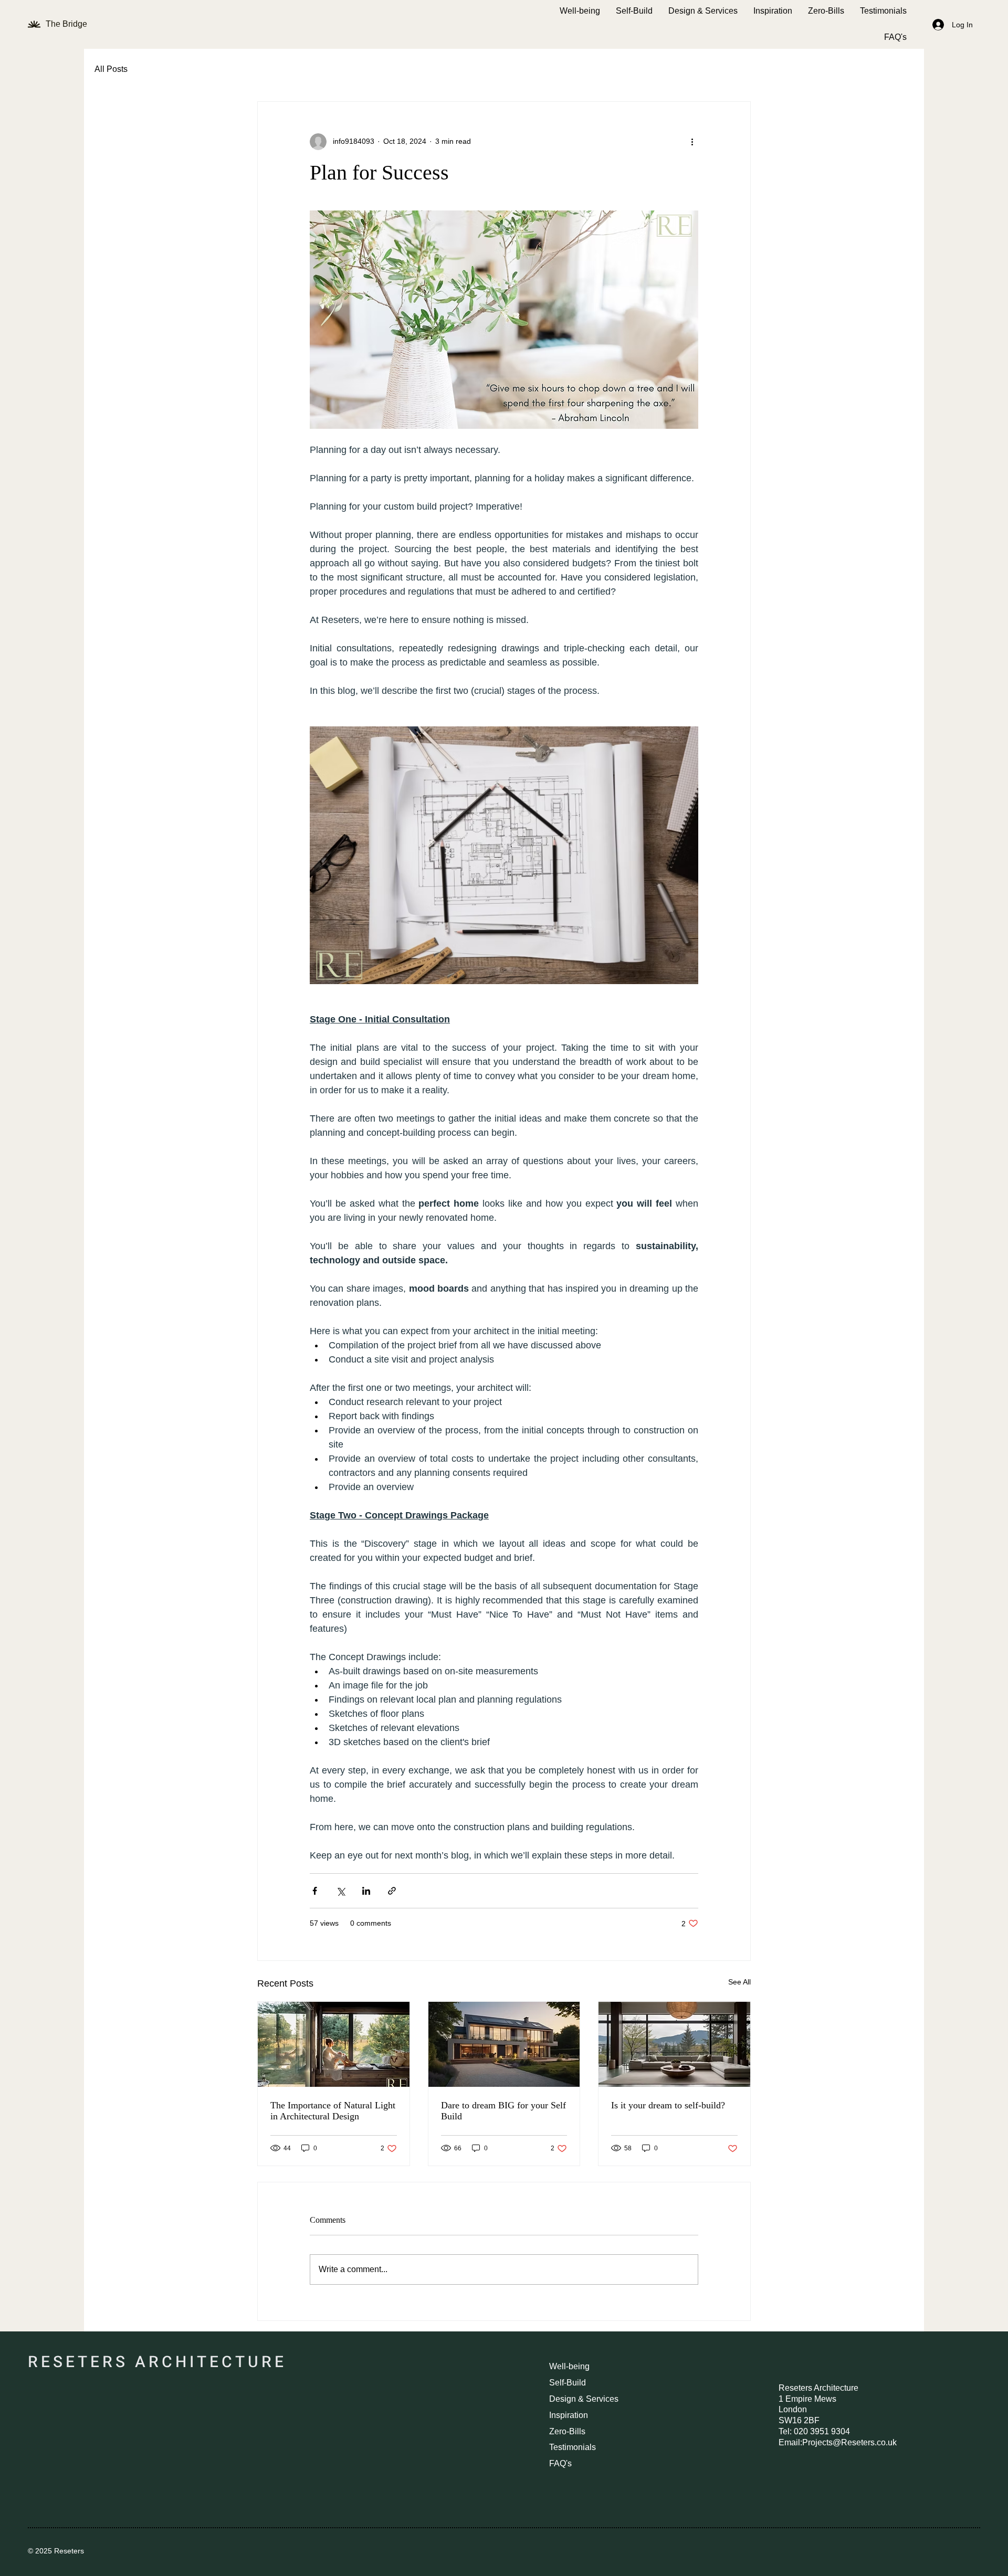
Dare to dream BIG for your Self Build (503, 2111)
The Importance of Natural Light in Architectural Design (333, 2111)
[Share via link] (392, 1891)
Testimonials (573, 2447)
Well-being (569, 2366)
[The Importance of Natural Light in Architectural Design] (334, 2044)
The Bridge (67, 24)
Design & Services (584, 2399)
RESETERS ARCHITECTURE (157, 2362)
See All (739, 1982)
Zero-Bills (567, 2431)
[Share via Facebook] (315, 1891)
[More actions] (692, 142)
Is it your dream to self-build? (668, 2105)
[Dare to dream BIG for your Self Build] (504, 2044)
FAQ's (560, 2463)
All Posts (111, 69)
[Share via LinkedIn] (366, 1891)
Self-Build (568, 2383)
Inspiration (569, 2415)
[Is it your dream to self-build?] (674, 2044)
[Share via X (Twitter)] (340, 1891)
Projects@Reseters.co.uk (849, 2442)
